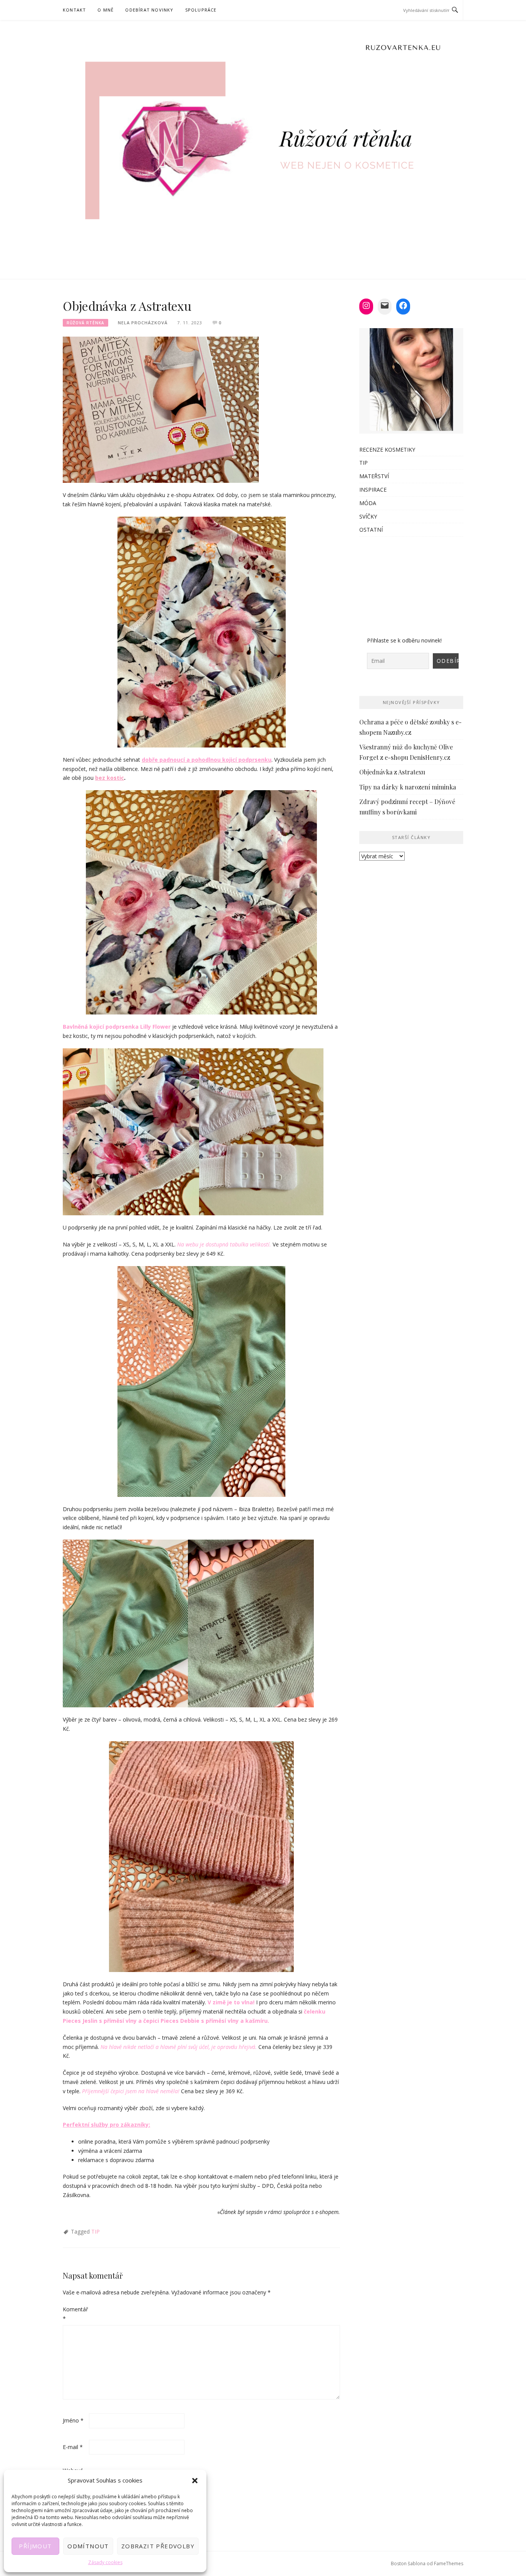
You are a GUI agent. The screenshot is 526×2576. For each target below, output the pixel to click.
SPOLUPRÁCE (201, 10)
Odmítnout (88, 2546)
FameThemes (449, 2563)
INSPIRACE (373, 490)
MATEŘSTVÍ (374, 476)
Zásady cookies (105, 2562)
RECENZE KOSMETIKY (387, 450)
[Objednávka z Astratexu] (161, 409)
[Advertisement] (411, 582)
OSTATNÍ (371, 530)
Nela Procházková (143, 323)
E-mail (73, 2447)
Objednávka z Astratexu (392, 772)
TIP (95, 2231)
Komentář (75, 2314)
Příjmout (35, 2546)
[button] (195, 2481)
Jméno (73, 2420)
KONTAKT (74, 10)
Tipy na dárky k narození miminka (408, 787)
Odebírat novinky (149, 10)
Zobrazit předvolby (158, 2546)
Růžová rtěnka (85, 323)
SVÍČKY (368, 516)
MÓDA (368, 503)
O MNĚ (106, 10)
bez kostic (110, 778)
